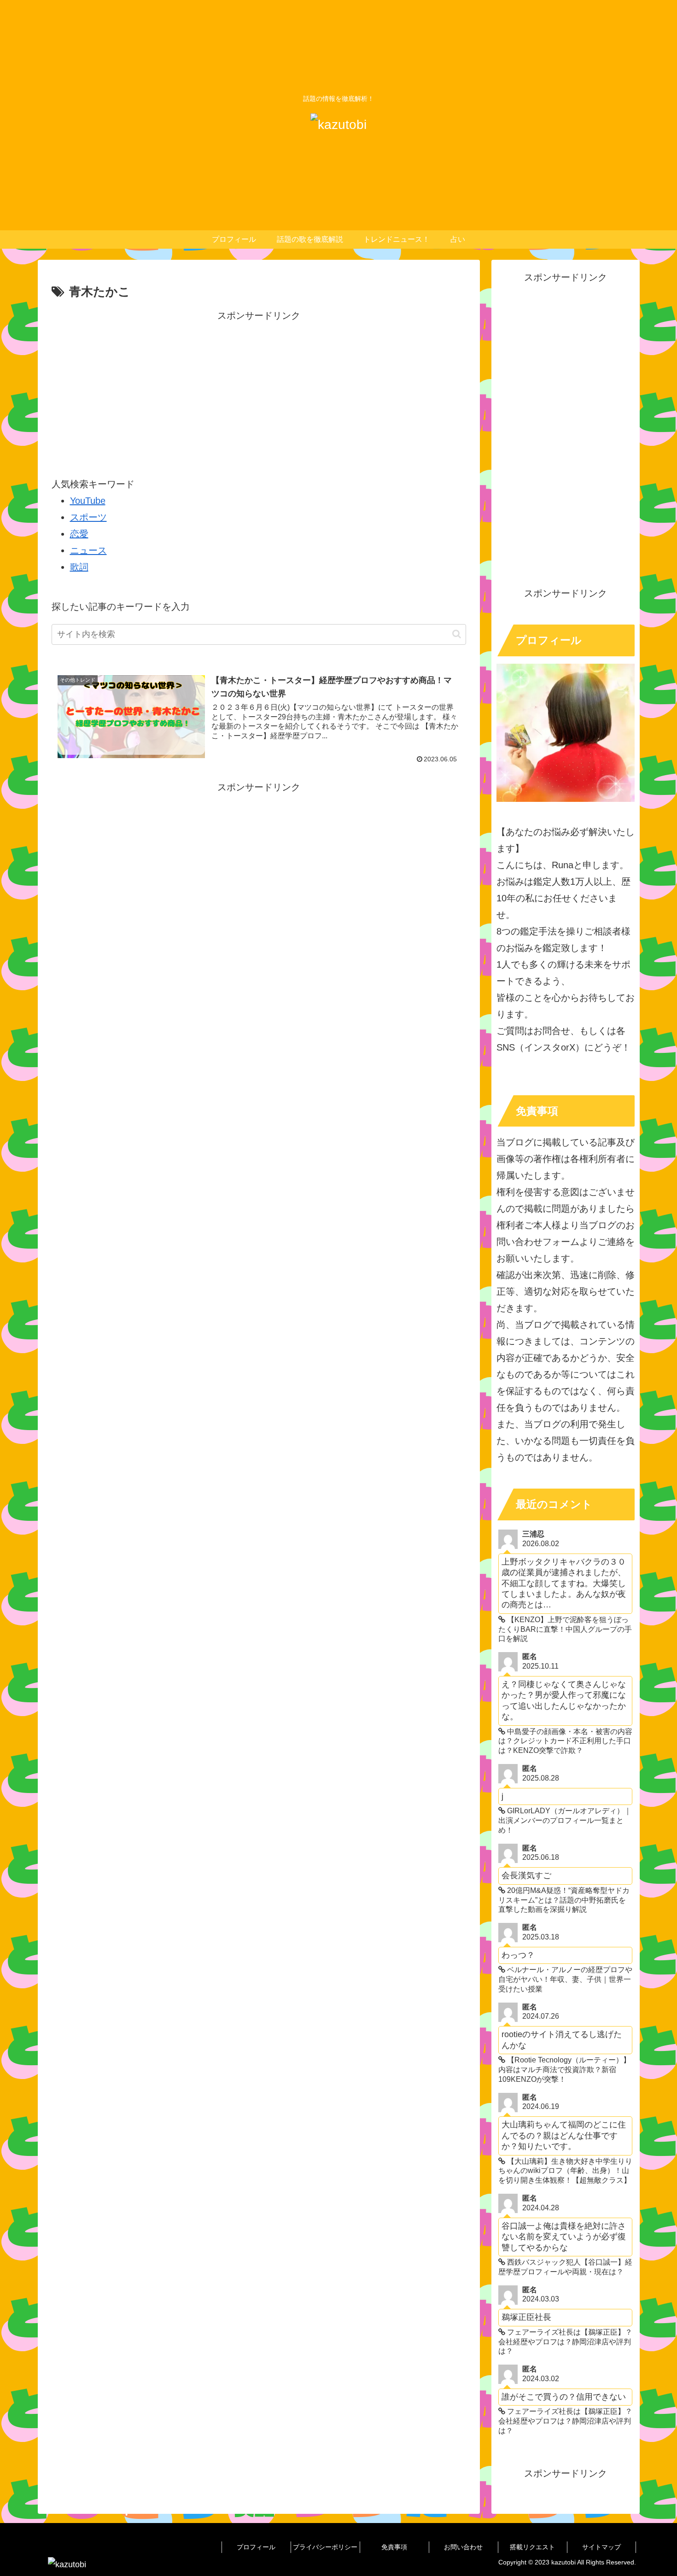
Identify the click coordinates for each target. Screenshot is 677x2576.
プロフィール (256, 2547)
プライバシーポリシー (325, 2547)
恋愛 (79, 534)
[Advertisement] (259, 388)
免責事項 (394, 2547)
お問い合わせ (463, 2547)
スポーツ (88, 517)
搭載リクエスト (532, 2547)
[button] (457, 634)
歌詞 (79, 567)
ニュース (88, 550)
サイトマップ (601, 2547)
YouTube (88, 501)
